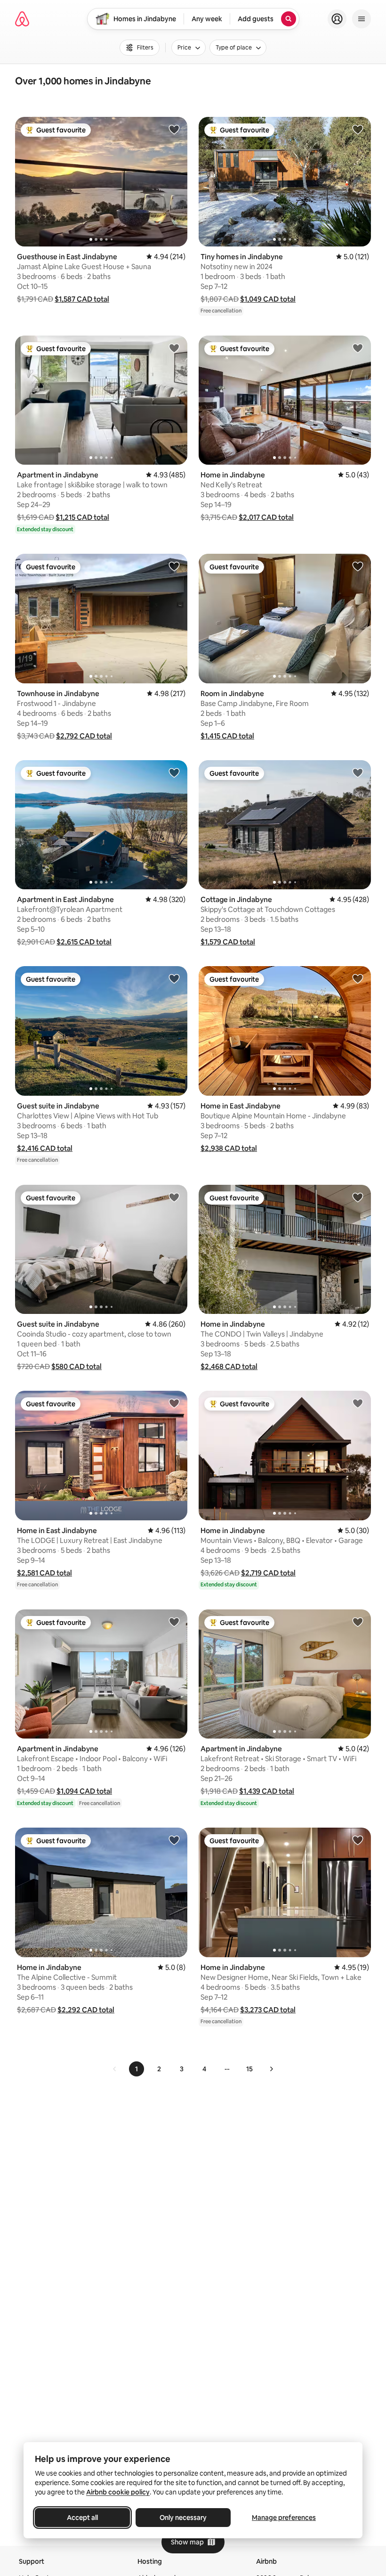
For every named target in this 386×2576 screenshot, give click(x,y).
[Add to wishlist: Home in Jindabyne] (358, 348)
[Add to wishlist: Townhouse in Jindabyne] (174, 566)
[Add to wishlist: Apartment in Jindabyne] (174, 348)
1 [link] (137, 2069)
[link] (115, 2069)
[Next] (271, 2069)
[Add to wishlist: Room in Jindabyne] (358, 566)
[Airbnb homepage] (22, 19)
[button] (82, 299)
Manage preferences (284, 2518)
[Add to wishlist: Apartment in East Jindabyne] (174, 772)
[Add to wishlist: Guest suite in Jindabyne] (174, 978)
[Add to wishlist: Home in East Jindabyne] (358, 978)
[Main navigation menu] (362, 19)
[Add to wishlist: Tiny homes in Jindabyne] (358, 129)
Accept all (82, 2518)
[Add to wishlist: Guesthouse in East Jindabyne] (174, 129)
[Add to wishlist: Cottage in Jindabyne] (358, 772)
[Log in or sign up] (337, 19)
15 (249, 2069)
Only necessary (183, 2518)
